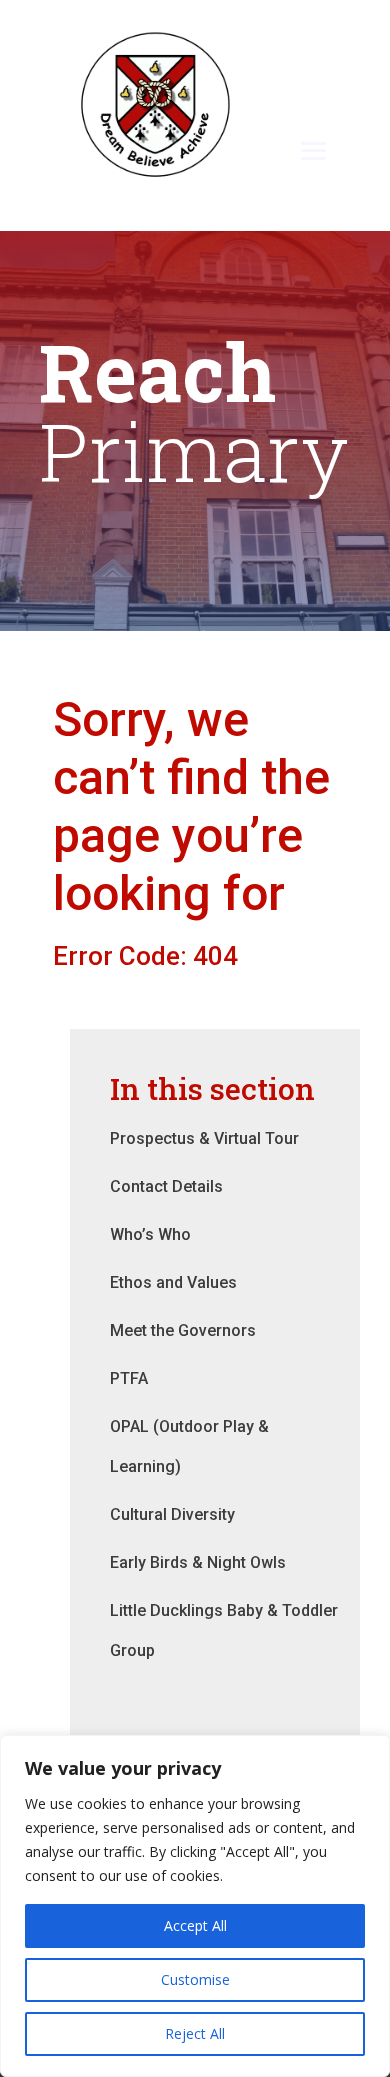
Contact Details (166, 1186)
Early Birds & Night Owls (198, 1562)
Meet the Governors (183, 1330)
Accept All (195, 1925)
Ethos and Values (173, 1282)
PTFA (129, 1378)
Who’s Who (150, 1234)
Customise (195, 1979)
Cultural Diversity (172, 1514)
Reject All (195, 2033)
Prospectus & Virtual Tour (204, 1138)
